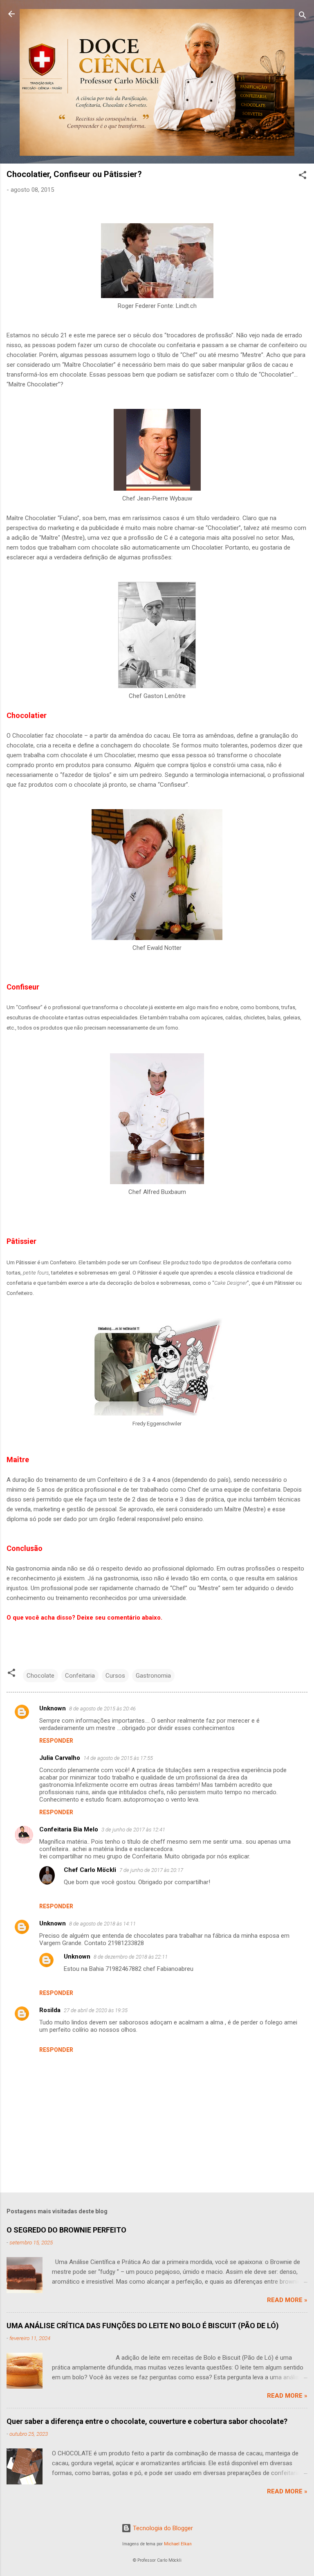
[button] (303, 176)
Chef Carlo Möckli (90, 1870)
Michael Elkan (178, 2544)
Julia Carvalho (60, 1758)
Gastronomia (153, 1676)
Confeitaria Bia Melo (69, 1829)
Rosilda (50, 2010)
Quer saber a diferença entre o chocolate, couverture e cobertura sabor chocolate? (147, 2421)
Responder (56, 1741)
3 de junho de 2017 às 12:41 (133, 1830)
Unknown (53, 1708)
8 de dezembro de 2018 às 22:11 (131, 1957)
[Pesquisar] (303, 17)
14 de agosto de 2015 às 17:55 (118, 1758)
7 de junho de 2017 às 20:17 (151, 1870)
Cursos (115, 1676)
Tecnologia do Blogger (162, 2528)
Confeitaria (80, 1676)
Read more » (287, 2300)
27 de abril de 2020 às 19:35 (96, 2010)
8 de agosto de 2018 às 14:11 (102, 1924)
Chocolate (40, 1676)
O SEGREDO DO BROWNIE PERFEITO (66, 2230)
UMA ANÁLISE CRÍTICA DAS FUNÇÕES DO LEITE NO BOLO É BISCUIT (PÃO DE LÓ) (143, 2326)
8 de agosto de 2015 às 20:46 (102, 1709)
